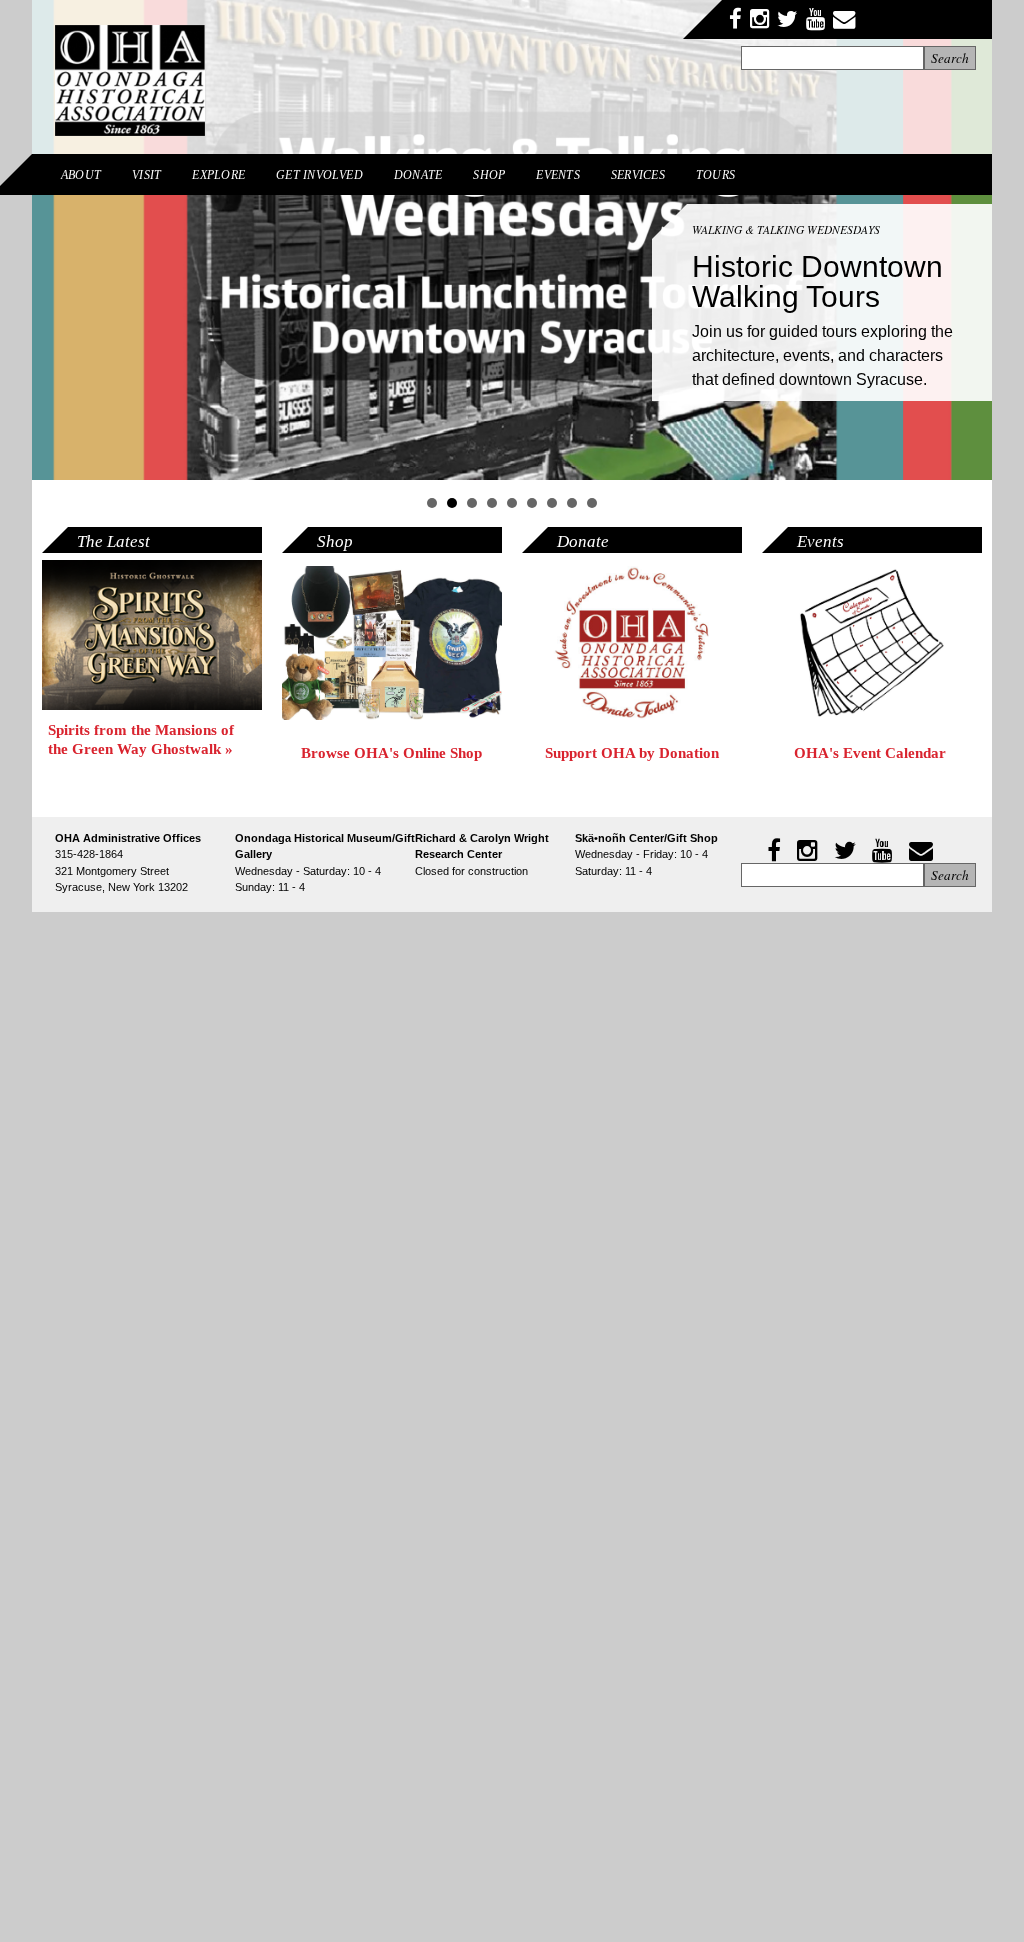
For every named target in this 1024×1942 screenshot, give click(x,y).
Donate (418, 175)
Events (557, 175)
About (81, 175)
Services (638, 175)
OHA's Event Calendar (872, 752)
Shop (489, 175)
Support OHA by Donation (632, 752)
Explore (218, 175)
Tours (715, 175)
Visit (146, 175)
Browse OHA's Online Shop (391, 752)
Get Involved (319, 175)
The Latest (113, 541)
